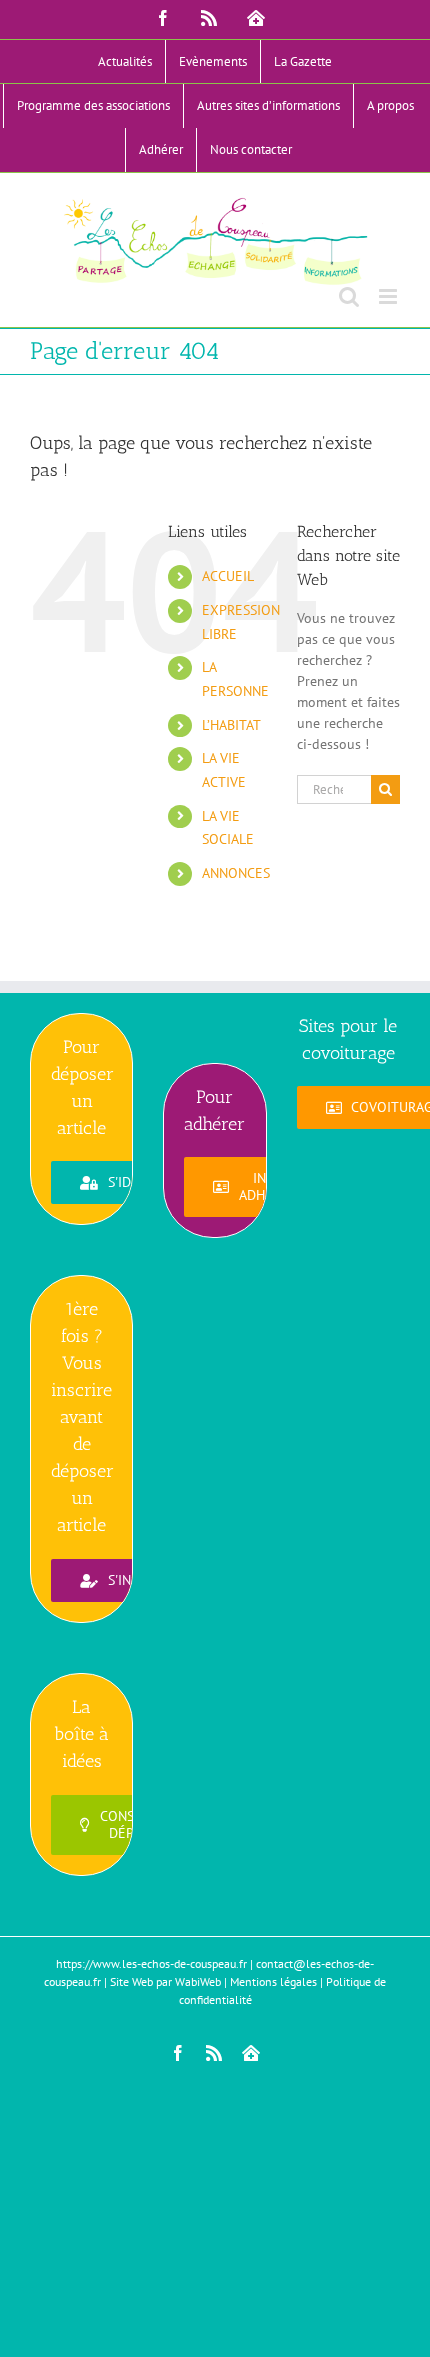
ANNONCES (236, 873)
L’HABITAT (231, 725)
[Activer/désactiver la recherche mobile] (349, 296)
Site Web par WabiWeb (165, 1981)
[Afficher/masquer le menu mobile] (389, 296)
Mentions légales (273, 1981)
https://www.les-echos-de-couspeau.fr (151, 1963)
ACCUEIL (228, 576)
